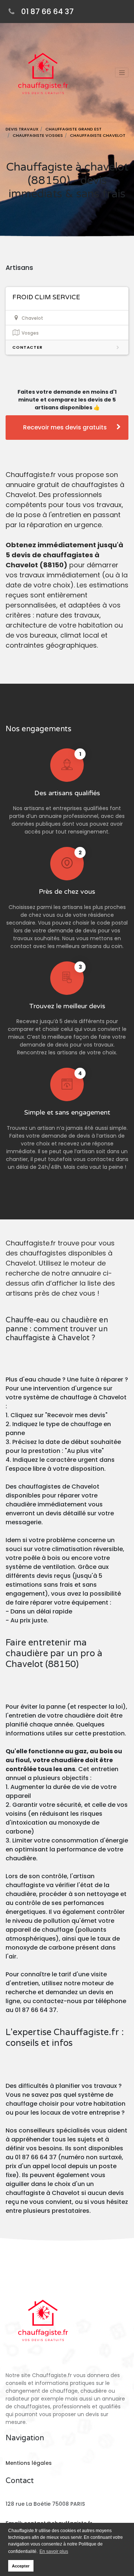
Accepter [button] (21, 2566)
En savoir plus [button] (54, 2551)
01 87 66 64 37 (47, 12)
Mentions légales (29, 2463)
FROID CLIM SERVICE (46, 297)
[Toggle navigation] (122, 72)
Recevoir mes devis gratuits (65, 427)
